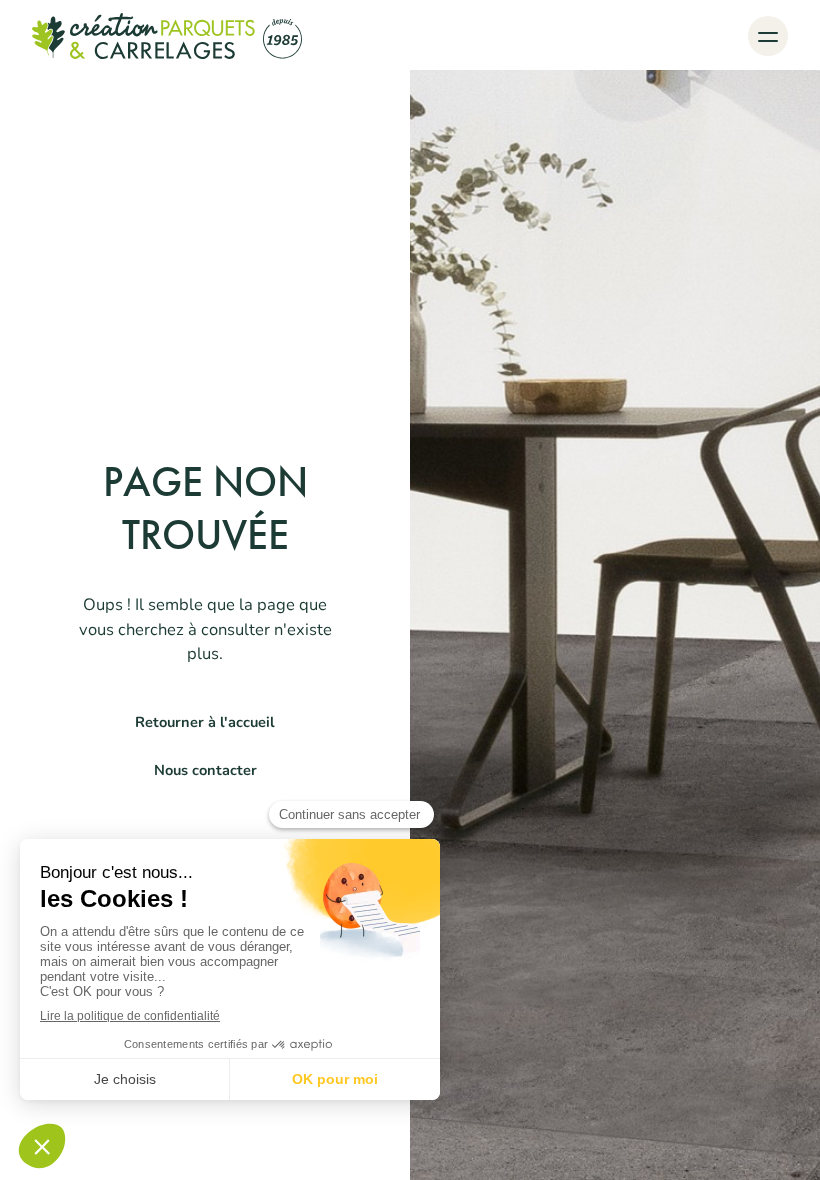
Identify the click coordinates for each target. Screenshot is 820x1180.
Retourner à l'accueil (205, 722)
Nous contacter (205, 770)
